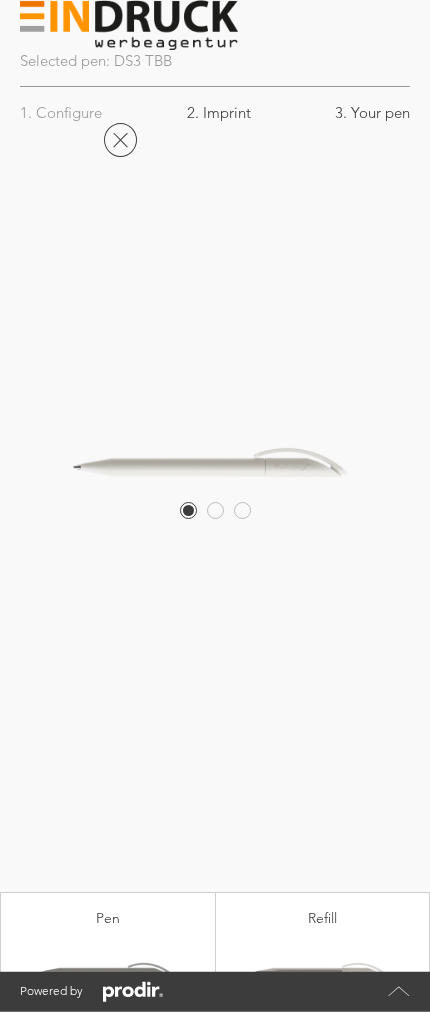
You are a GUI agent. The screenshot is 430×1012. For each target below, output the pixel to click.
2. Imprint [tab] (219, 112)
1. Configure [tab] (61, 112)
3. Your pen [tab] (372, 112)
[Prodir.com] (133, 992)
